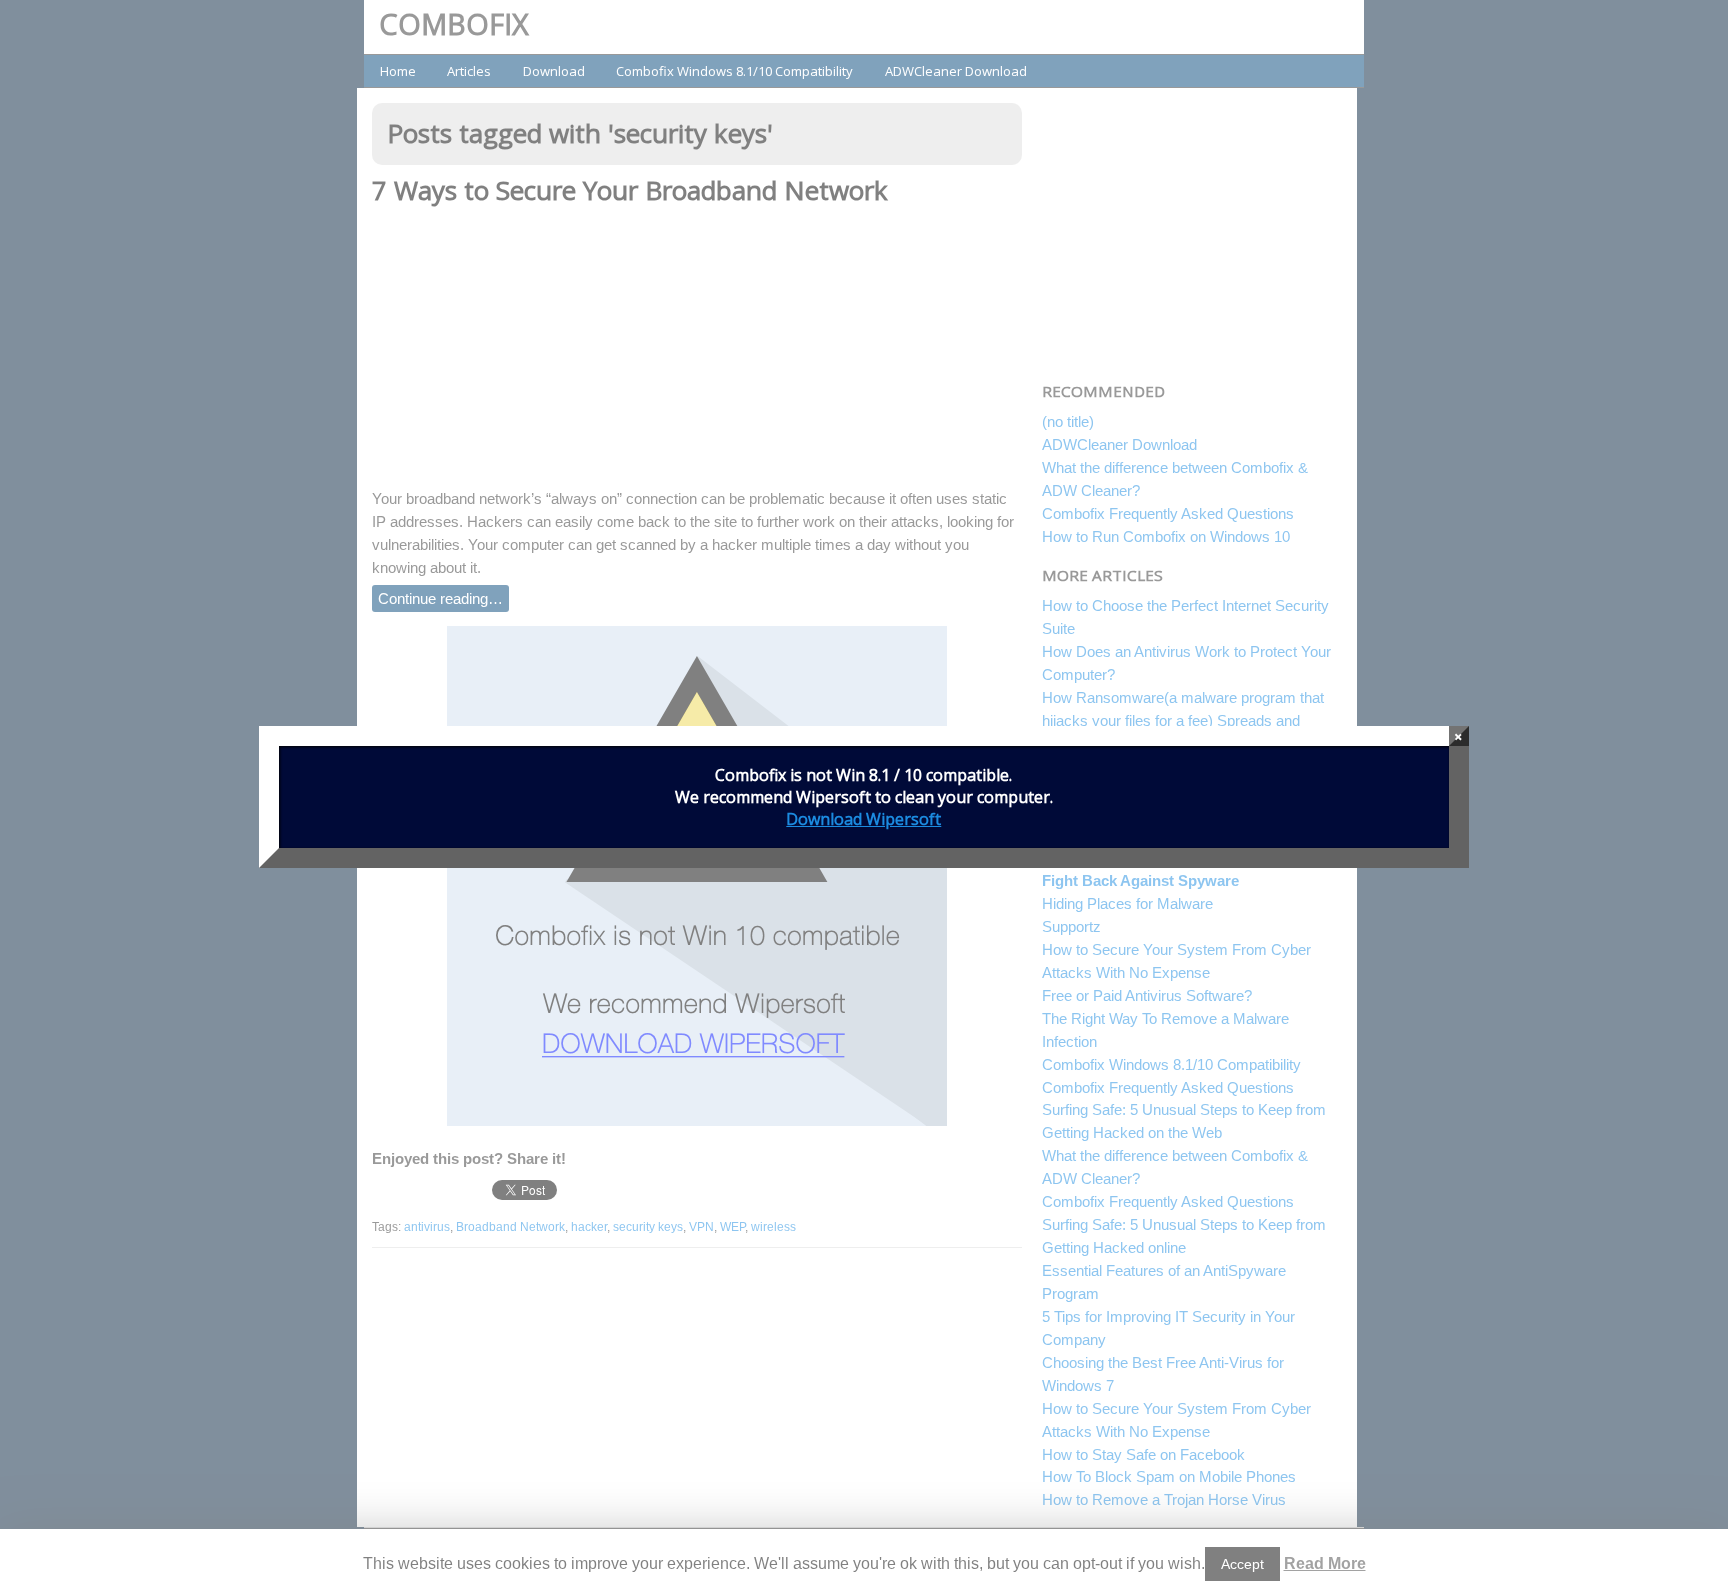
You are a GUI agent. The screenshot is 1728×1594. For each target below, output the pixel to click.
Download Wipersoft (863, 819)
